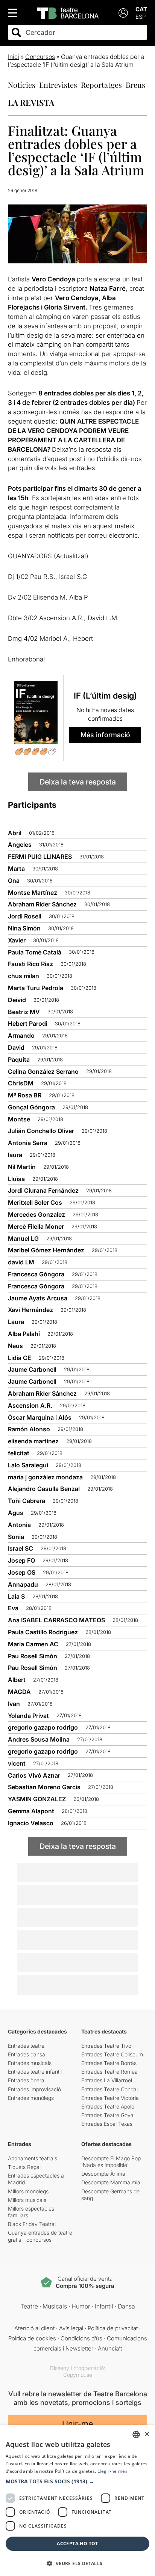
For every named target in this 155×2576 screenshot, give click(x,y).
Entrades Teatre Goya (107, 2115)
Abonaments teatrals (33, 2158)
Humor (81, 2306)
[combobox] (84, 32)
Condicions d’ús (81, 2338)
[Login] (123, 13)
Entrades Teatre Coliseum (112, 2054)
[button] (77, 2481)
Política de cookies (32, 2338)
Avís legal (71, 2328)
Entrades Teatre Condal (109, 2089)
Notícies (22, 85)
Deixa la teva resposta (78, 782)
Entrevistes (58, 85)
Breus (135, 85)
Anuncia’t (110, 2348)
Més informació (105, 735)
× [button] (147, 2434)
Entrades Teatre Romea (109, 2072)
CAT (141, 9)
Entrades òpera (26, 2080)
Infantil (104, 2306)
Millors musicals (27, 2200)
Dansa (126, 2306)
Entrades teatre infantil (35, 2072)
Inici (14, 57)
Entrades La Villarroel (107, 2080)
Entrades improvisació (34, 2089)
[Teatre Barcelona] (68, 13)
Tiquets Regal (24, 2167)
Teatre (29, 2306)
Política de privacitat (113, 2328)
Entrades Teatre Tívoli (107, 2046)
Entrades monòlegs (31, 2098)
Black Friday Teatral (32, 2224)
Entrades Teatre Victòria (110, 2098)
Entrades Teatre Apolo (108, 2106)
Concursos (40, 57)
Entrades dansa (27, 2054)
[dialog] (77, 2501)
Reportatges (101, 85)
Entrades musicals (30, 2063)
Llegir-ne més (112, 2471)
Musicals (55, 2306)
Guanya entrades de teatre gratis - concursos (40, 2236)
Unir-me (77, 2424)
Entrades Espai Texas (107, 2124)
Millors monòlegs (28, 2191)
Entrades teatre (26, 2046)
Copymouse (78, 2375)
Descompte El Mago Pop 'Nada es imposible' (111, 2162)
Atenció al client (34, 2328)
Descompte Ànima (103, 2174)
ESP (141, 17)
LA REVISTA (31, 102)
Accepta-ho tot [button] (77, 2544)
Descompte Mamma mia (111, 2182)
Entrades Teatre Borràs (109, 2063)
